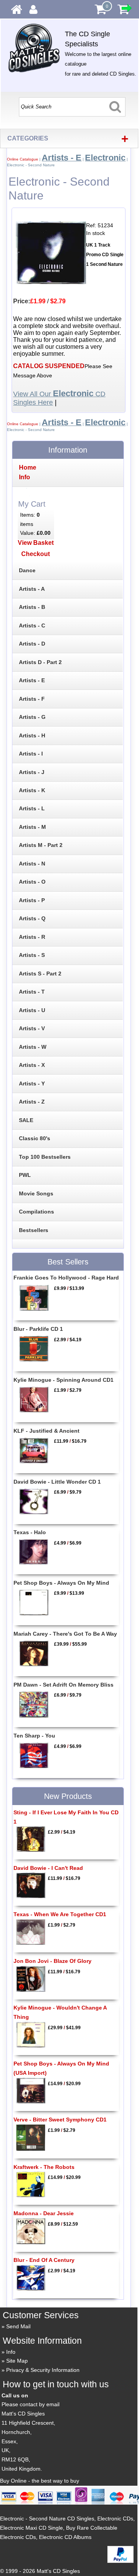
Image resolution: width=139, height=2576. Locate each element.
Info (11, 2352)
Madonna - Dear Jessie (44, 2213)
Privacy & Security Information (43, 2370)
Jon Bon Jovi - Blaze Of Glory (53, 1961)
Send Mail (18, 2326)
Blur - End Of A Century (44, 2260)
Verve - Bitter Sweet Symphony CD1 (60, 2120)
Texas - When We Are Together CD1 (60, 1914)
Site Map (17, 2361)
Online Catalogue (23, 159)
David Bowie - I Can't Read (48, 1868)
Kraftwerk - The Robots (44, 2167)
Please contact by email (31, 2404)
